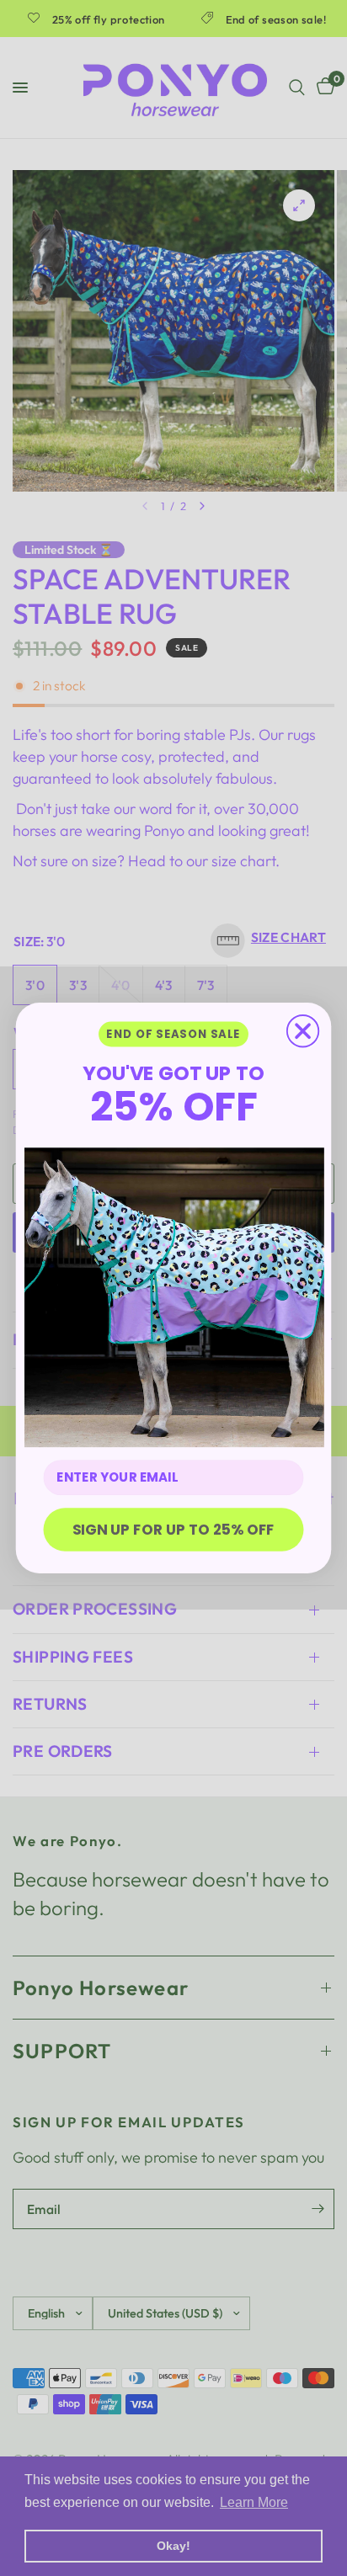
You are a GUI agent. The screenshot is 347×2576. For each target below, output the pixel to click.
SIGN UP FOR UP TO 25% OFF (173, 1529)
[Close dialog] (303, 1031)
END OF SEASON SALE (173, 1034)
